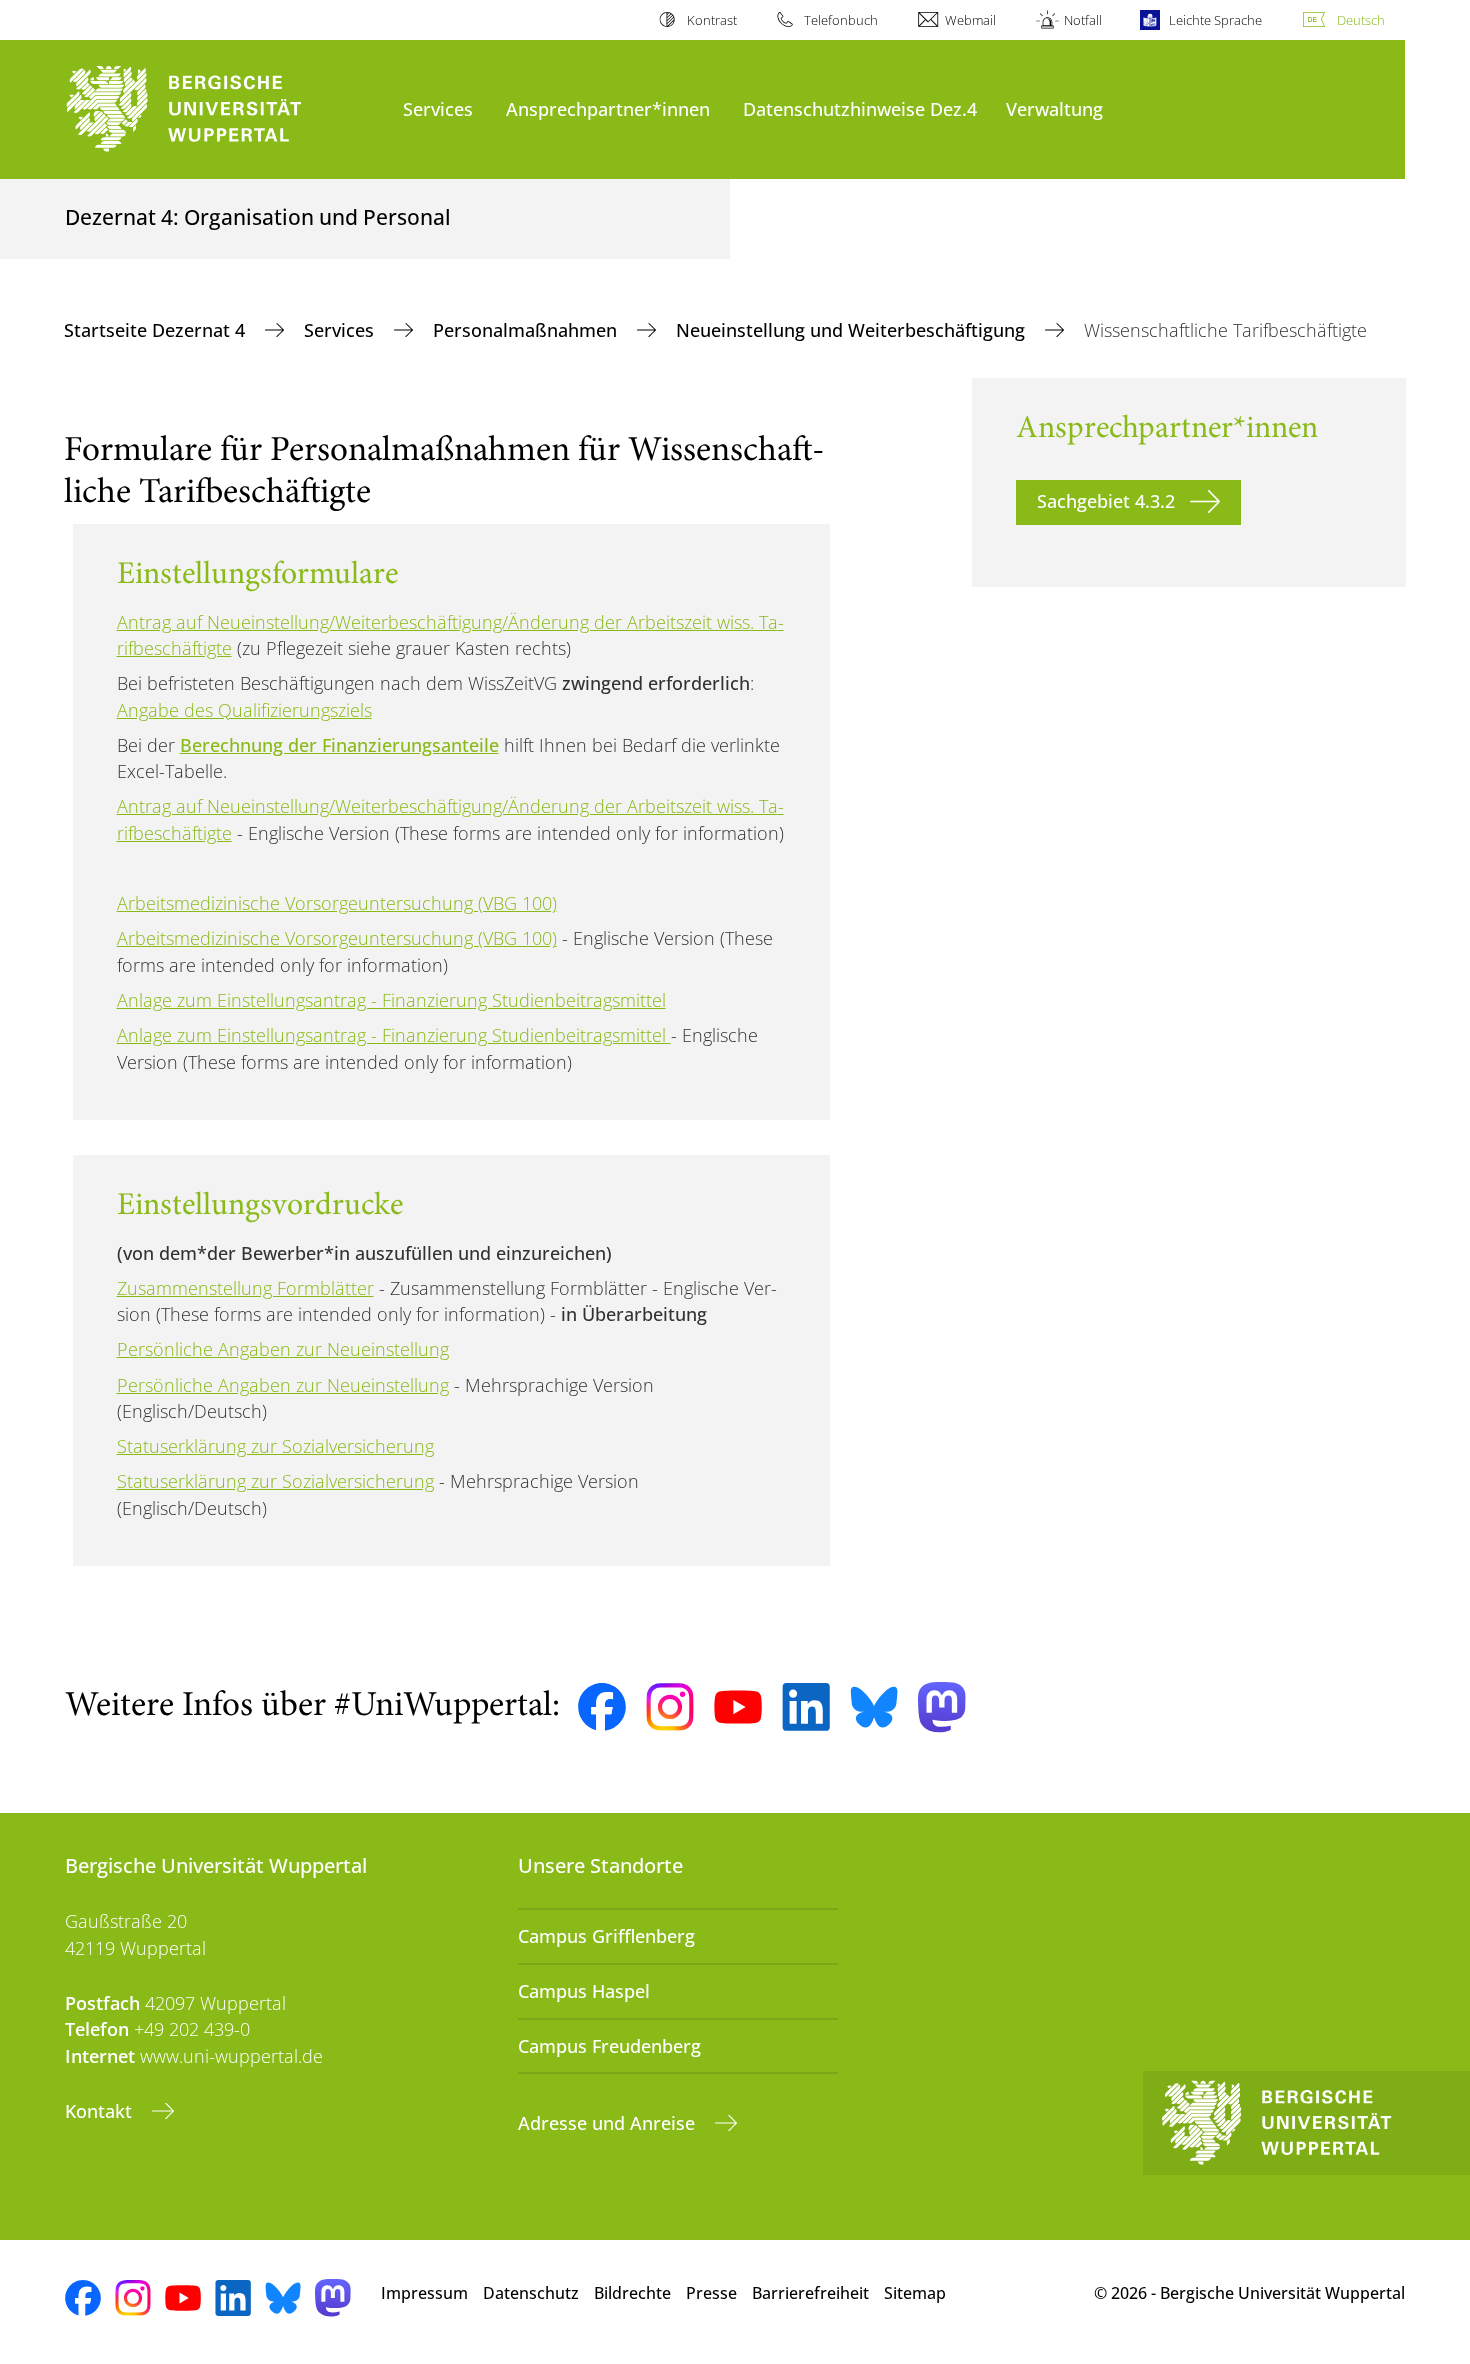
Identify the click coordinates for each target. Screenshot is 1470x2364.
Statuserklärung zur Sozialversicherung (275, 1446)
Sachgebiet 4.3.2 (1106, 501)
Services (438, 108)
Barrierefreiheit (810, 2293)
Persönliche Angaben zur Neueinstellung (283, 1349)
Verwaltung (1054, 108)
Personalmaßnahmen (527, 330)
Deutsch (1361, 20)
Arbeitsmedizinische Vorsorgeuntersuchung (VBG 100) (337, 903)
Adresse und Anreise (609, 2123)
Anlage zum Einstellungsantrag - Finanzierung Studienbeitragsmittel (391, 1000)
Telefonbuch (841, 20)
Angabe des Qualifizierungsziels (244, 710)
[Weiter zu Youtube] (738, 1707)
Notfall (1082, 20)
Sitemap (915, 2293)
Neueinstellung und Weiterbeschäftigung (853, 330)
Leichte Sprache (1215, 20)
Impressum (424, 2293)
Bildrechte (632, 2293)
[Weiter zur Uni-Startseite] (224, 109)
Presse (711, 2293)
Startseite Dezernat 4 (157, 330)
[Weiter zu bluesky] (874, 1707)
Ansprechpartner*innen (608, 108)
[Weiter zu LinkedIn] (806, 1706)
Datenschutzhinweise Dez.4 (860, 108)
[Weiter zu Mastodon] (942, 1707)
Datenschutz (531, 2293)
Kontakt (101, 2111)
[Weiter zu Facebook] (602, 1707)
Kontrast (711, 20)
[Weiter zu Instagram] (670, 1707)
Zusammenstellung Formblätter (245, 1288)
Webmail (970, 20)
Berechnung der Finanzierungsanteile (339, 745)
